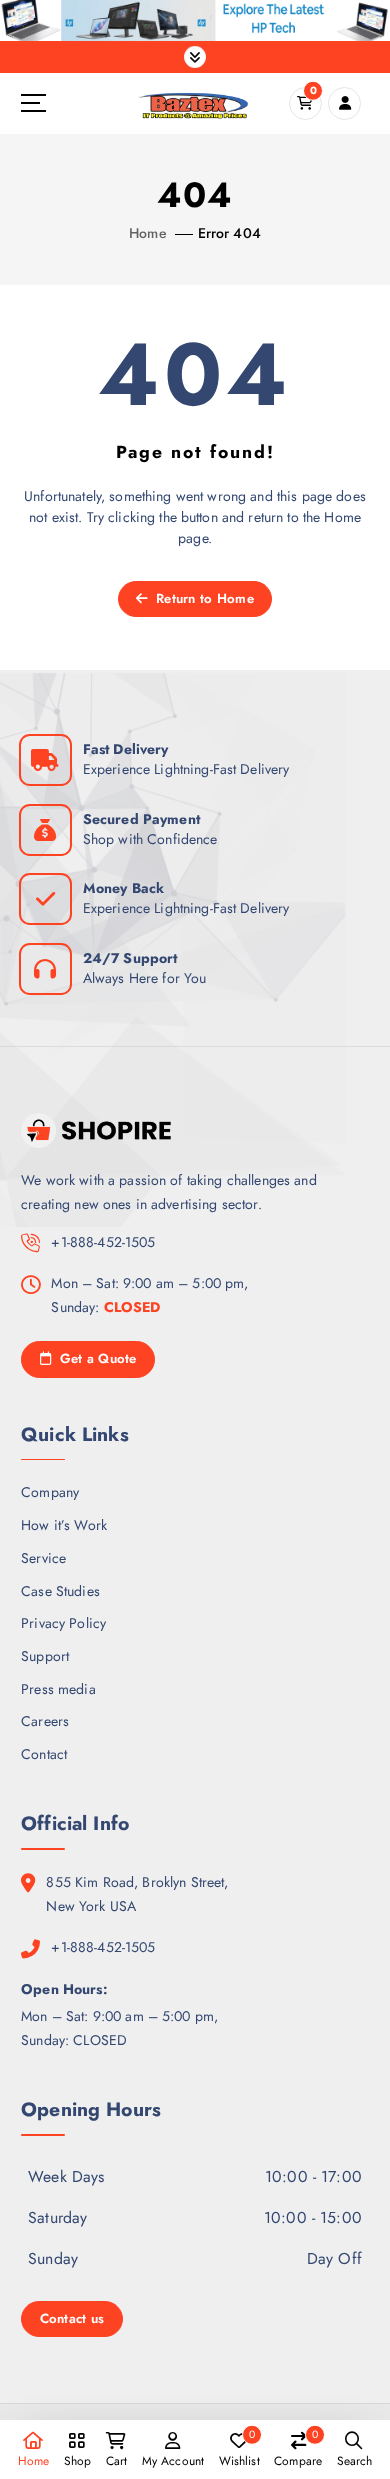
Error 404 (229, 233)
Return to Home (203, 598)
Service (43, 1558)
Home (148, 233)
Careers (45, 1721)
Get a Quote (95, 1358)
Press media (58, 1689)
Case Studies (60, 1591)
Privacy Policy (63, 1623)
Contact (44, 1754)
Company (50, 1492)
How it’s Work (64, 1525)
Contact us (72, 2318)
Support (45, 1656)
